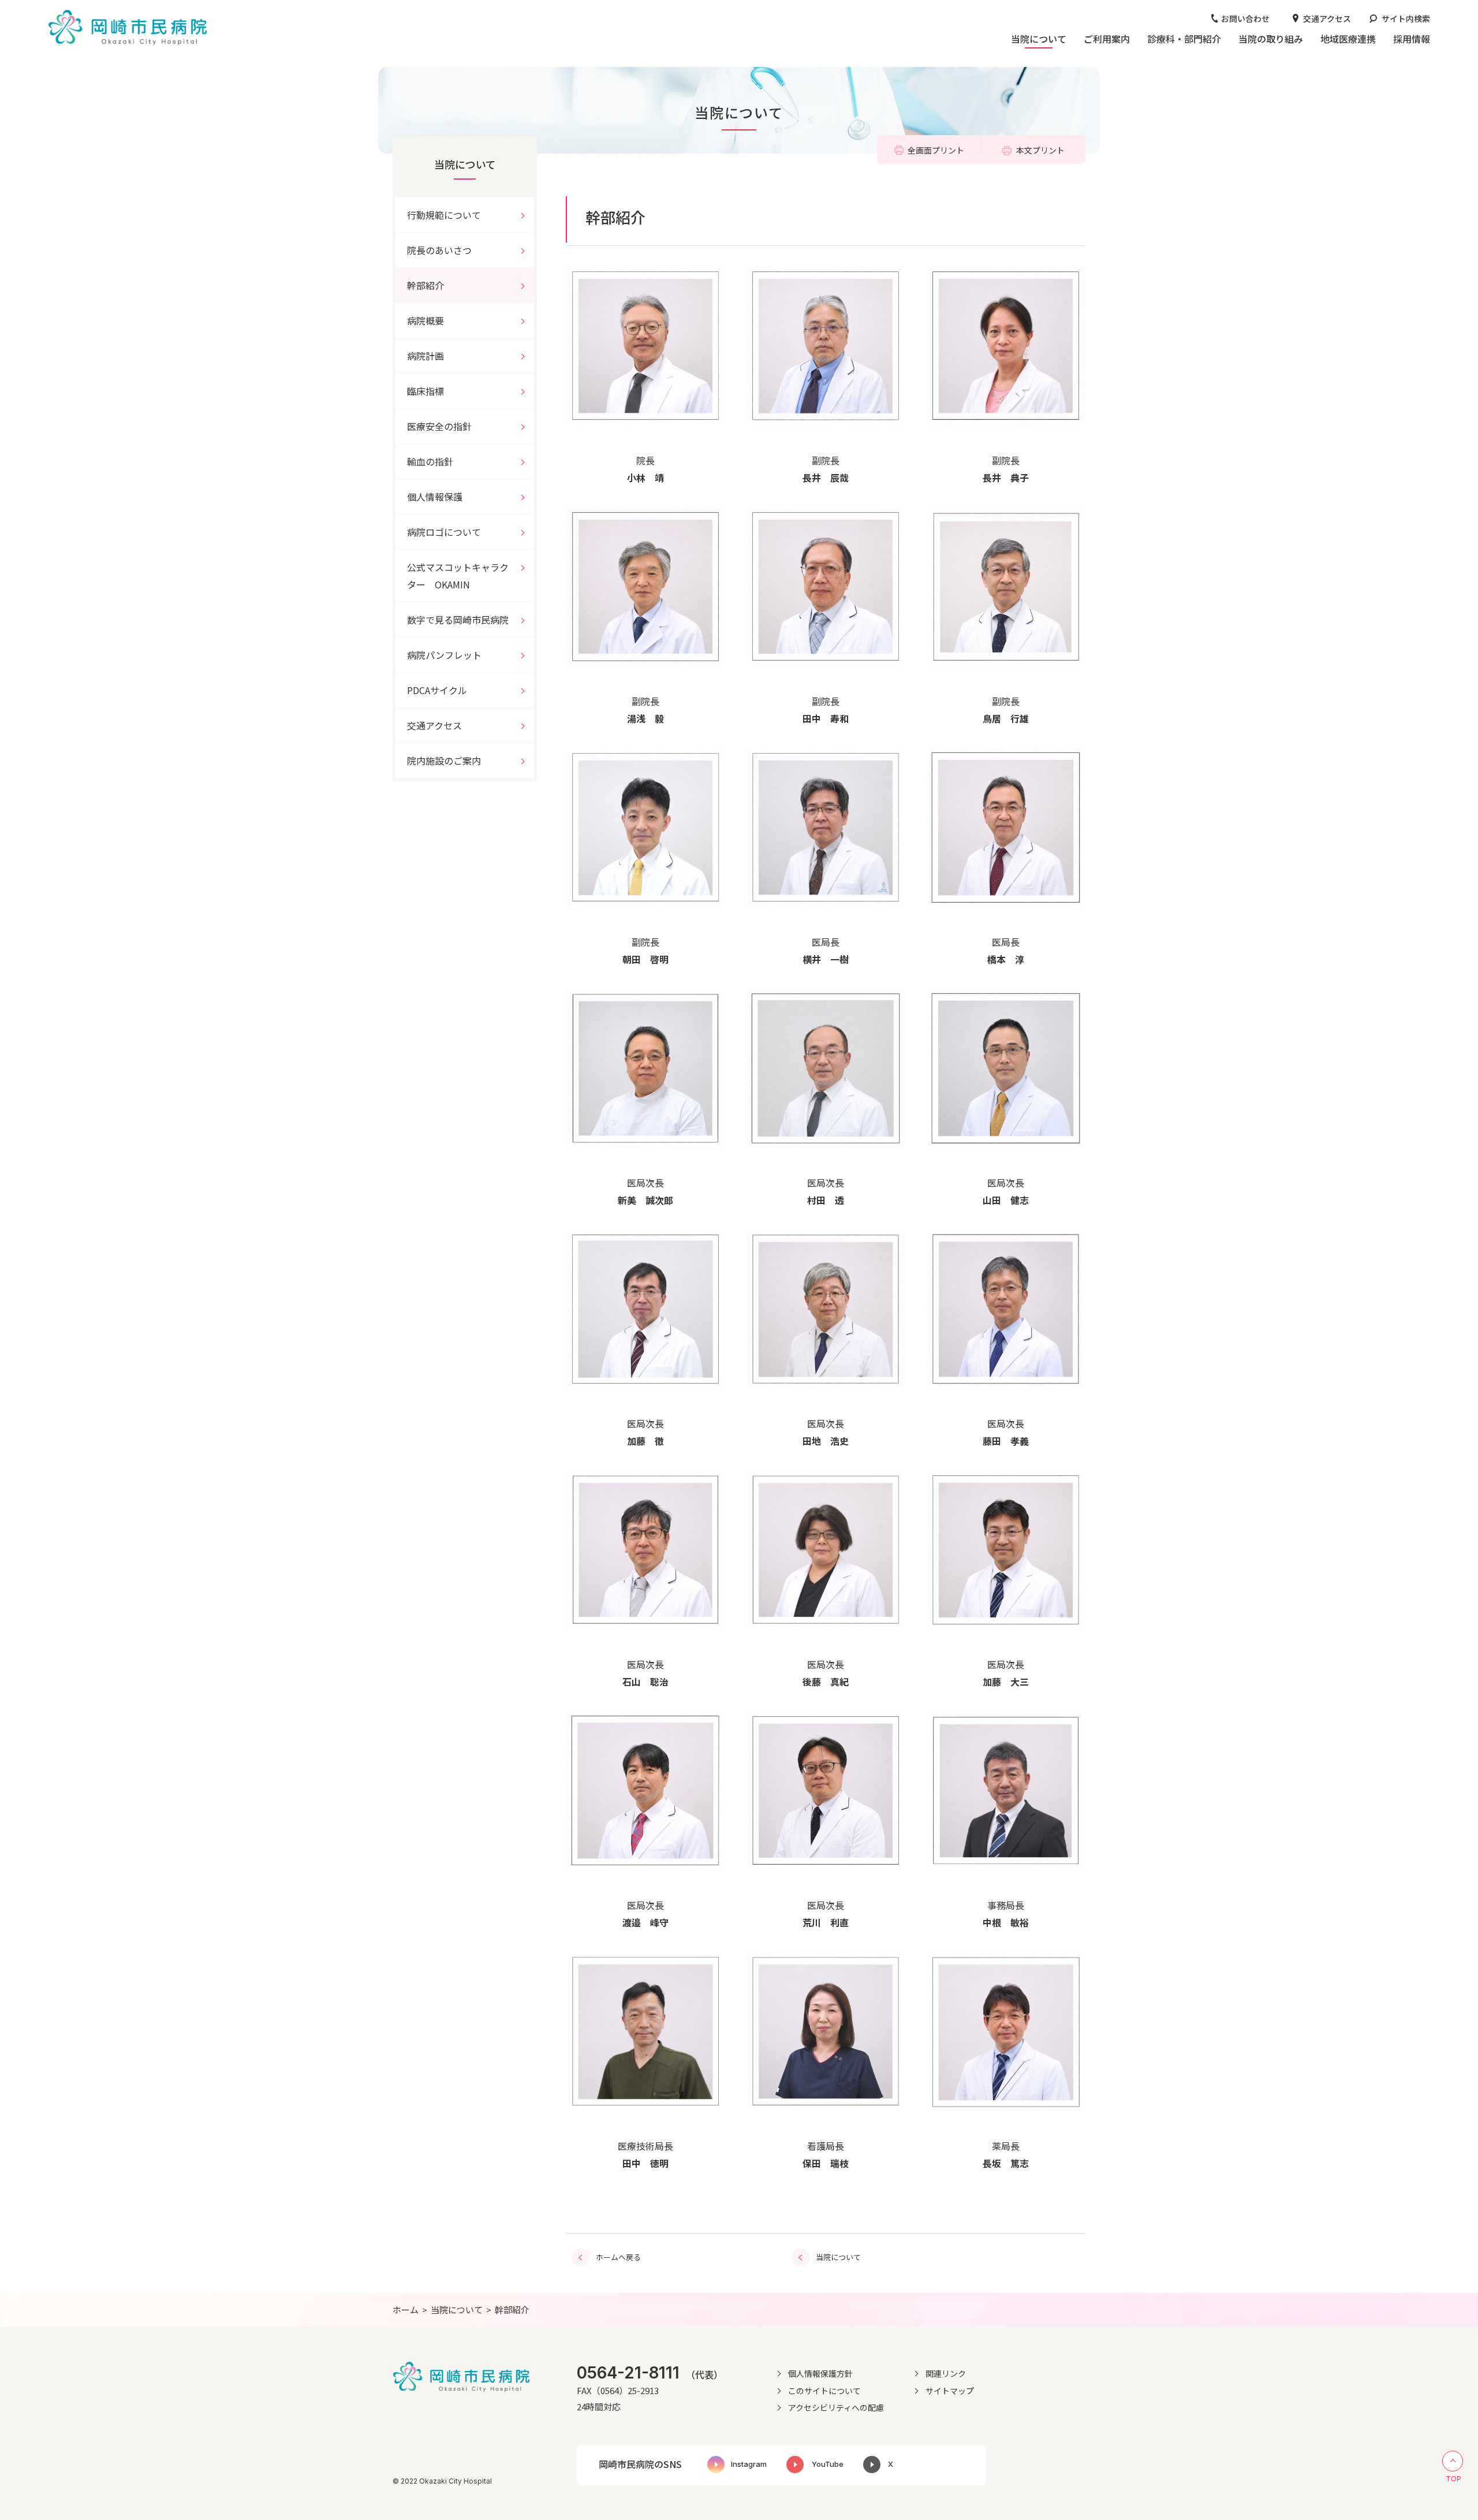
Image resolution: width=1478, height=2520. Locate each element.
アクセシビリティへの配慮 (836, 2407)
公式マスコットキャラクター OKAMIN (458, 576)
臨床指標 (426, 391)
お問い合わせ (1245, 18)
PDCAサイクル (437, 690)
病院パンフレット (444, 655)
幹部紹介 (426, 285)
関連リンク (946, 2373)
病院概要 (426, 320)
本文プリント (1040, 150)
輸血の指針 (430, 461)
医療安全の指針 (439, 426)
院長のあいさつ (439, 250)
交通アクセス (1327, 18)
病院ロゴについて (444, 532)
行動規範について (444, 215)
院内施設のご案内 (444, 761)
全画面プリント (936, 150)
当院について (465, 164)
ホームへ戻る (618, 2257)
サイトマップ (950, 2391)
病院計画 (426, 356)
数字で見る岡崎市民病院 (458, 620)
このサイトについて (824, 2391)
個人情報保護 (435, 497)
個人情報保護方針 (820, 2373)
